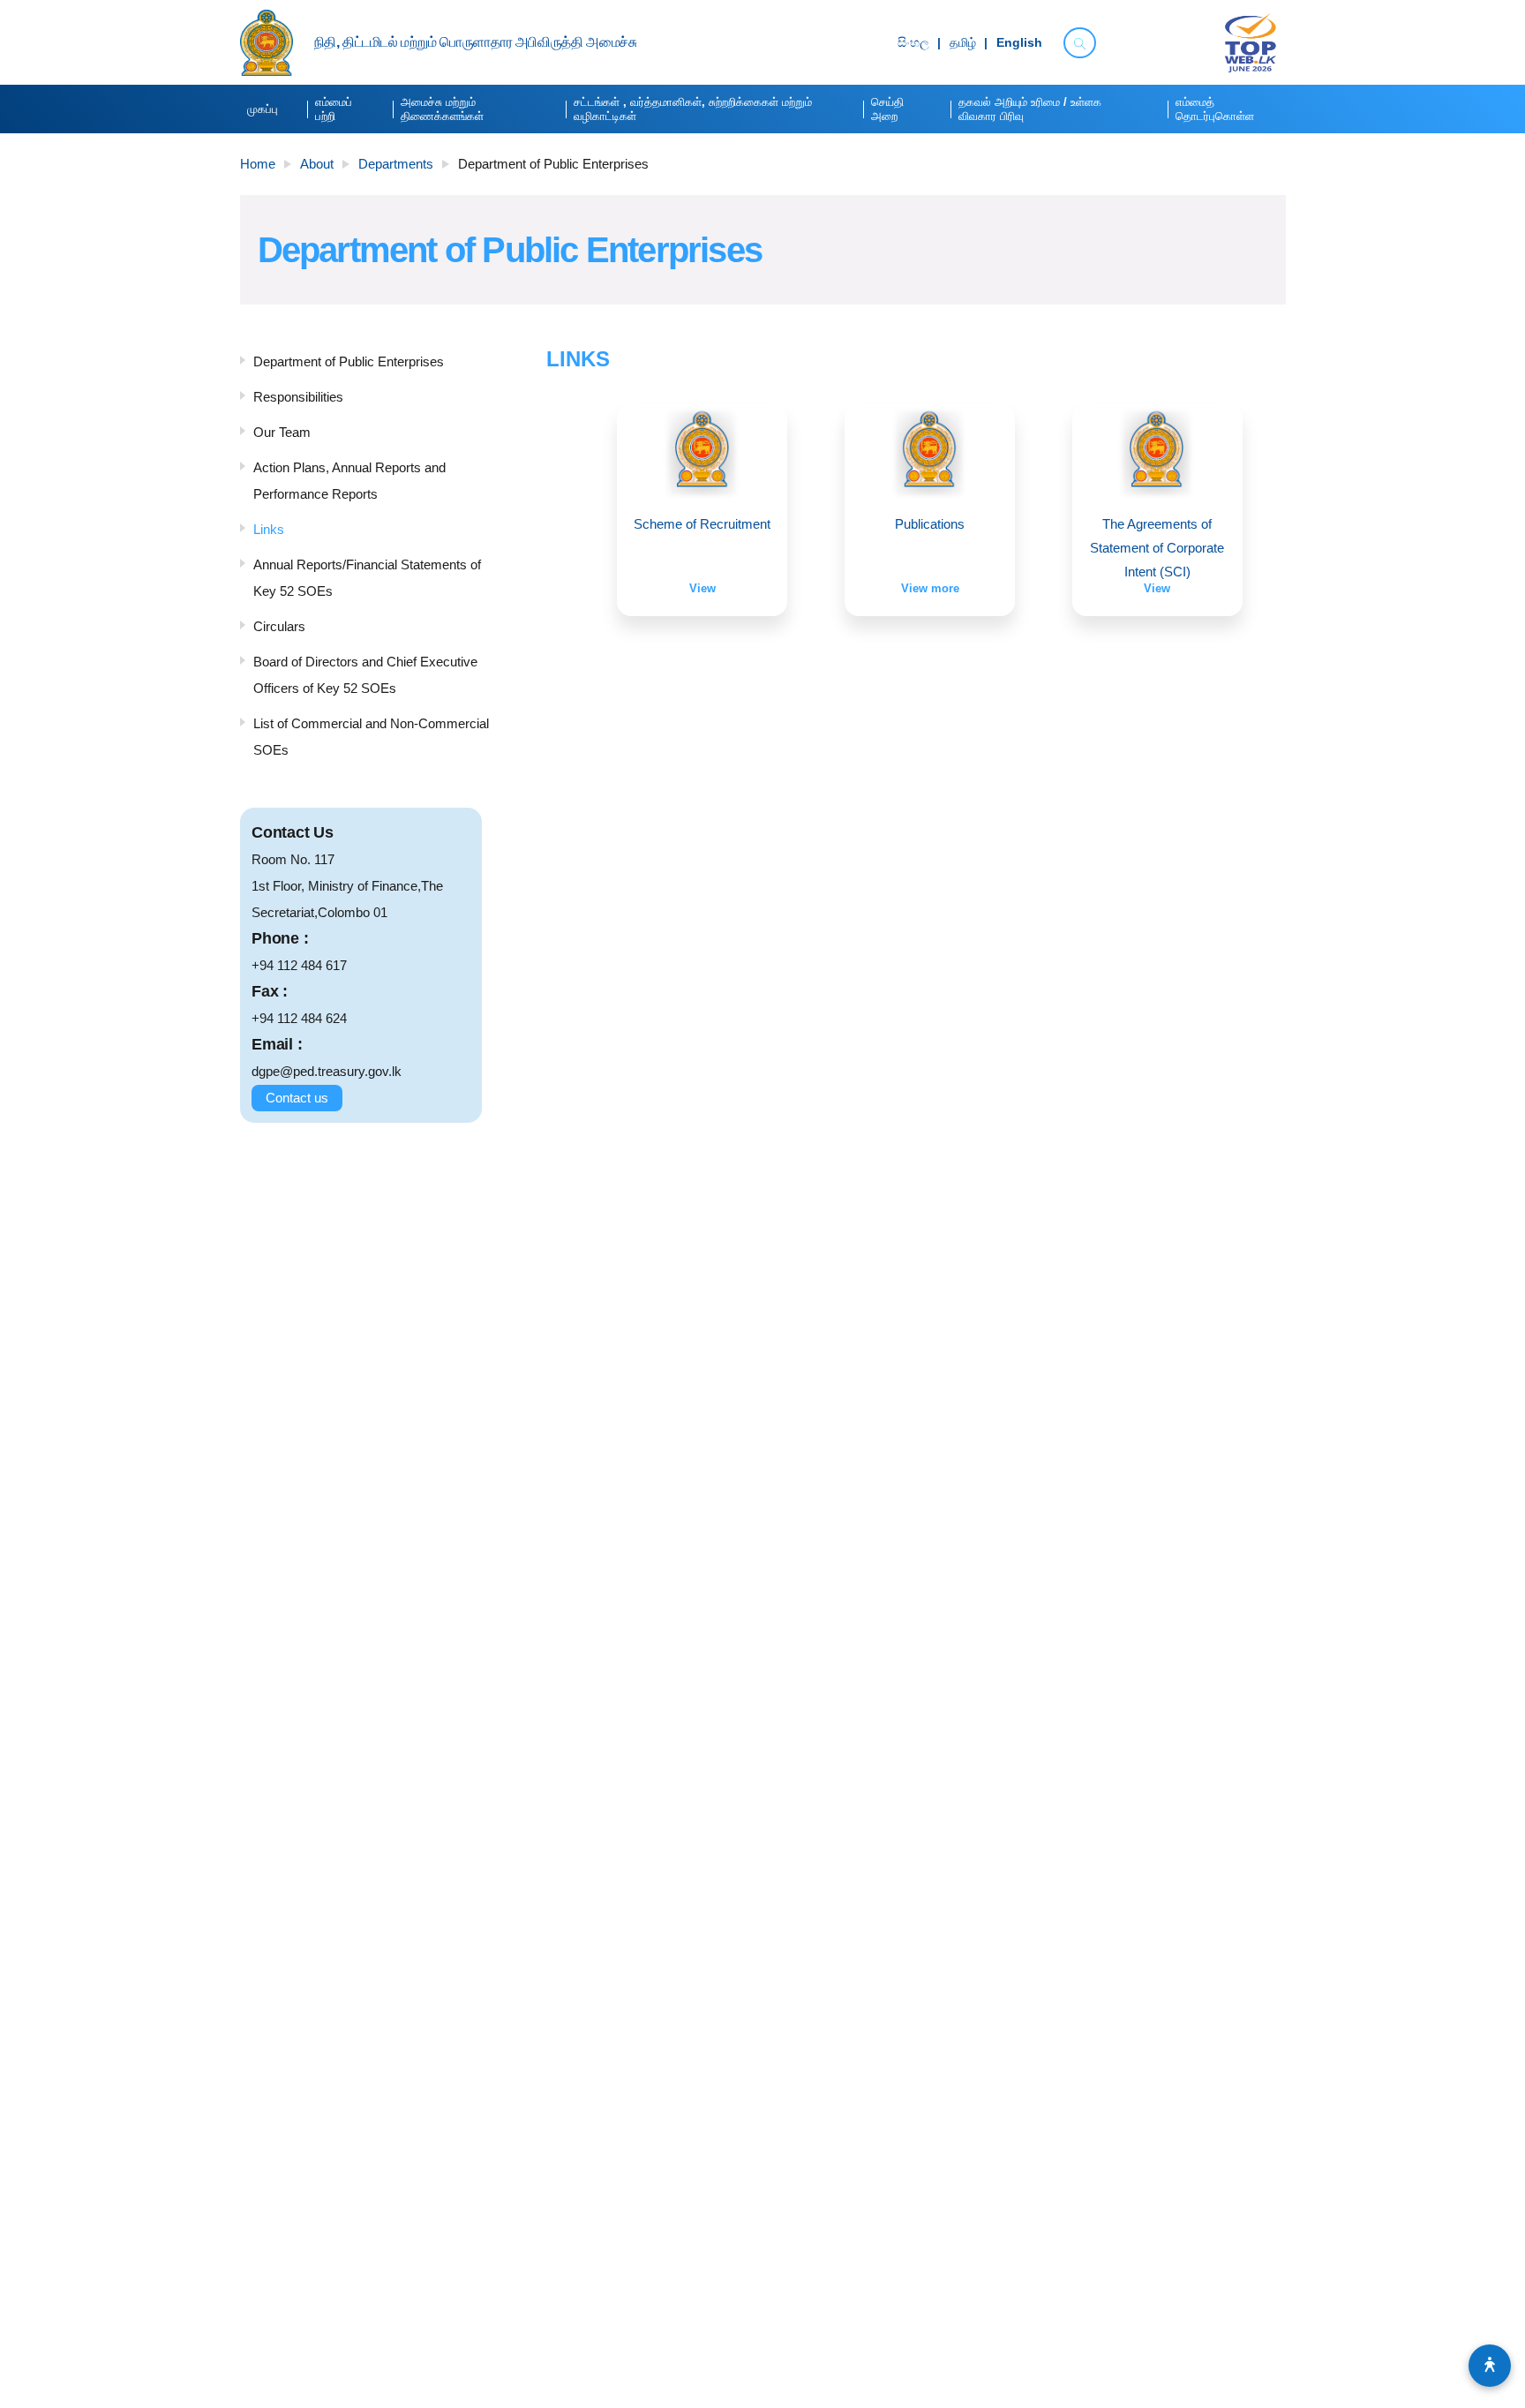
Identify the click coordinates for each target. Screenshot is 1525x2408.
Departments (396, 164)
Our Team (282, 432)
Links (269, 529)
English (1019, 43)
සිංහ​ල (913, 43)
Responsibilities (298, 397)
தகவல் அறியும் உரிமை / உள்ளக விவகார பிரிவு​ (1030, 109)
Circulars (279, 626)
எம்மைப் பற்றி (334, 109)
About (317, 164)
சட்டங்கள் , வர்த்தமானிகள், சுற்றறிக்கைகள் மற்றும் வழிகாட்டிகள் (693, 109)
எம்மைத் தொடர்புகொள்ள (1215, 109)
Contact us (297, 1098)
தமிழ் (963, 43)
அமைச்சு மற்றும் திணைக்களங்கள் (442, 109)
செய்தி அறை (887, 109)
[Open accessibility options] (1490, 2366)
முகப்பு (263, 109)
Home (258, 164)
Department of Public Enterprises (349, 361)
